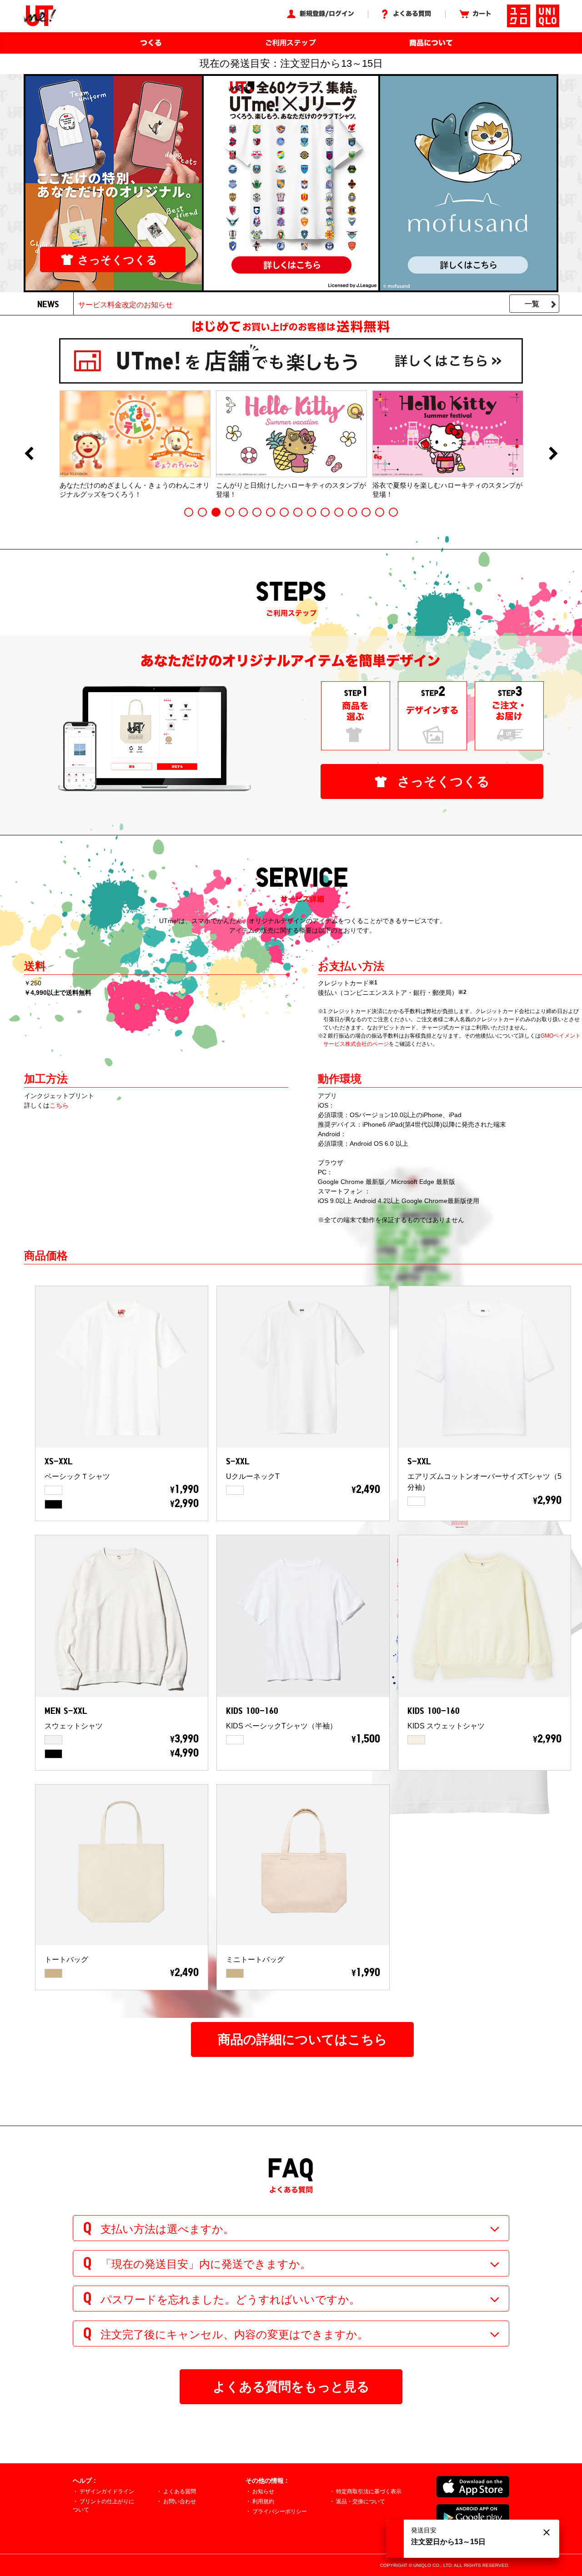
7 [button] (271, 512)
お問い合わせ (180, 2501)
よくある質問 (180, 2491)
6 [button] (257, 512)
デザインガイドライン (107, 2491)
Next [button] (553, 454)
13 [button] (352, 512)
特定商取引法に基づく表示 (369, 2491)
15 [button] (380, 512)
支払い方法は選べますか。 (167, 2229)
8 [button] (284, 512)
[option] (135, 444)
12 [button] (339, 512)
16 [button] (393, 512)
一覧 (532, 304)
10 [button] (311, 512)
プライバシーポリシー (280, 2511)
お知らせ (263, 2491)
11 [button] (325, 512)
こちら (59, 1105)
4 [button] (230, 512)
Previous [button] (29, 454)
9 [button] (298, 512)
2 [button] (202, 512)
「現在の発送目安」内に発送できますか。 (206, 2264)
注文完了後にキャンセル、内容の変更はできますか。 (234, 2334)
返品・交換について (361, 2501)
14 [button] (366, 512)
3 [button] (216, 512)
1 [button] (189, 512)
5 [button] (243, 512)
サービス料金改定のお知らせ (125, 305)
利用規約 (263, 2501)
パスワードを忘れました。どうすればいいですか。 (230, 2299)
